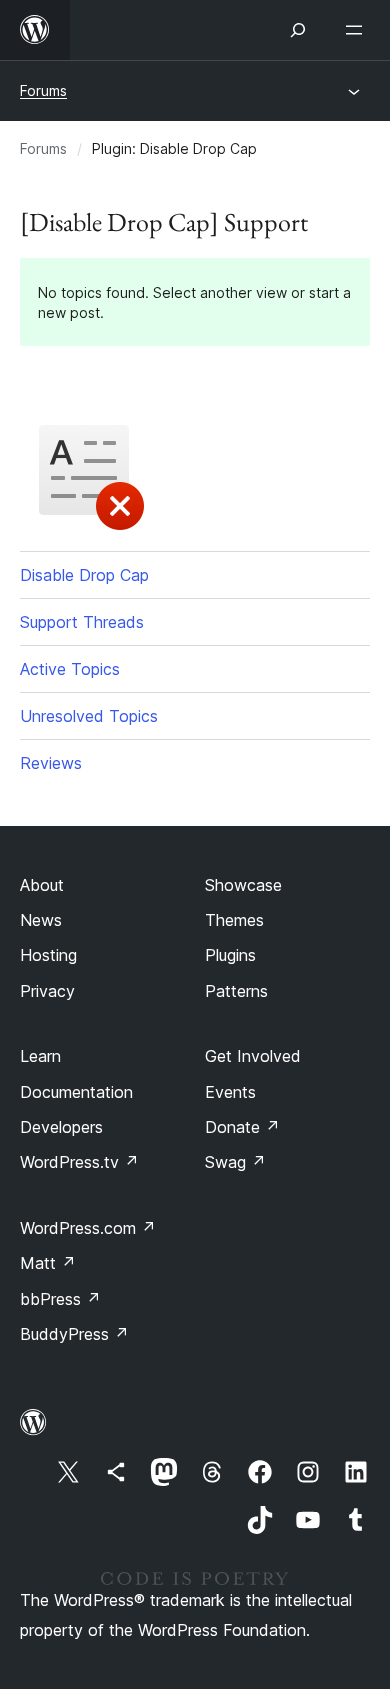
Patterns (236, 991)
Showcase (243, 885)
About (42, 885)
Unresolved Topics (89, 716)
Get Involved (253, 1056)
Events (230, 1092)
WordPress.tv (79, 1162)
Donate (242, 1127)
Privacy (47, 991)
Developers (61, 1127)
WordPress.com (88, 1228)
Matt (48, 1263)
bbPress (60, 1299)
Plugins (230, 955)
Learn (40, 1056)
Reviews (51, 763)
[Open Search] (298, 30)
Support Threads (82, 622)
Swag (235, 1162)
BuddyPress (74, 1334)
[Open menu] (358, 30)
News (41, 920)
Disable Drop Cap (84, 575)
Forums (43, 90)
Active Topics (70, 669)
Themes (234, 920)
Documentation (76, 1092)
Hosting (48, 955)
